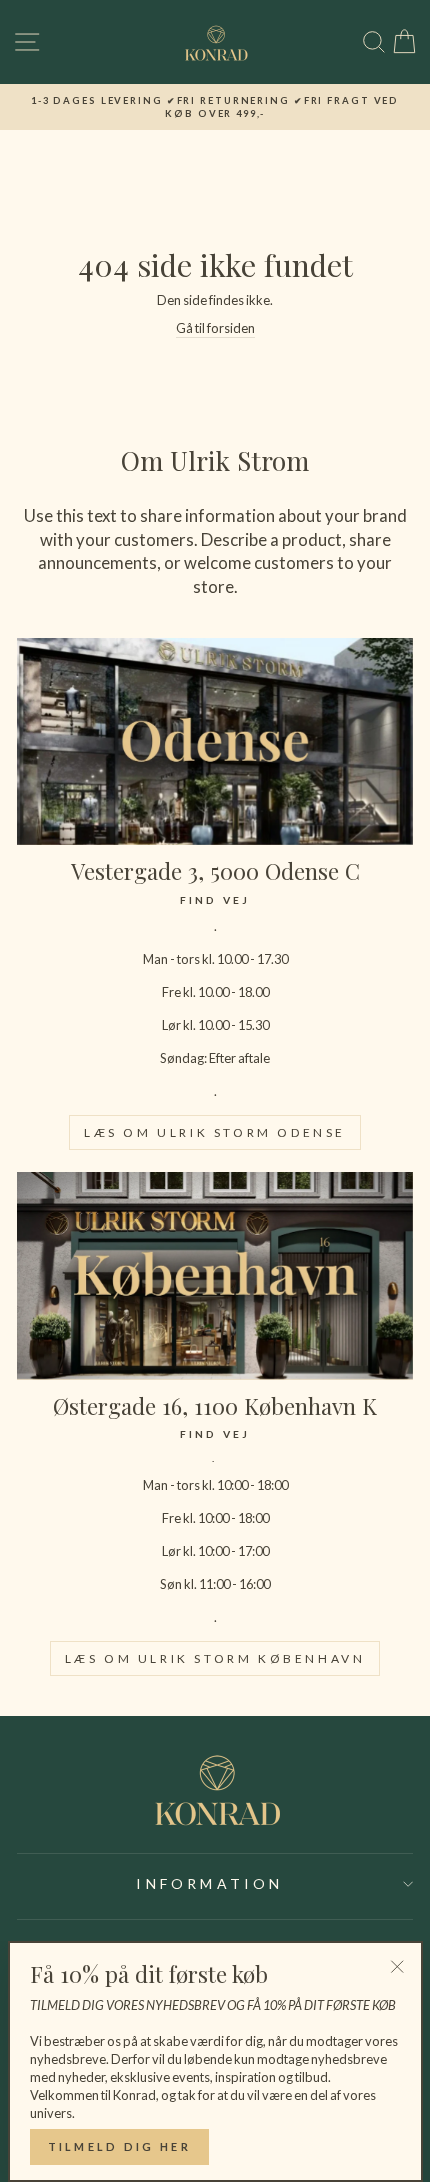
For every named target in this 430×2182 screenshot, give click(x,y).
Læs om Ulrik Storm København (215, 1658)
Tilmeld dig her (120, 2146)
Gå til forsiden (215, 328)
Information (209, 1883)
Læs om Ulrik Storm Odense (215, 1132)
